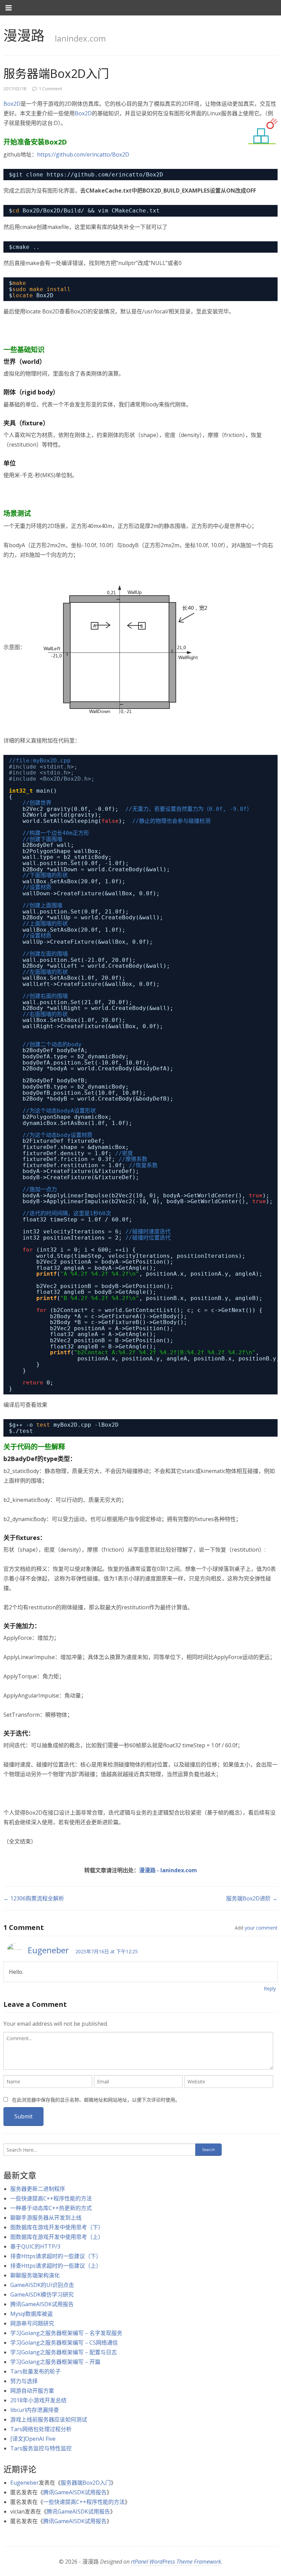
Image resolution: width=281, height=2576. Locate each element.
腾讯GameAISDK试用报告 (42, 2304)
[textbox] (138, 2051)
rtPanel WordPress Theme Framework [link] (176, 2562)
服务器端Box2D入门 (86, 2483)
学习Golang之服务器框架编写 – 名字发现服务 (66, 2333)
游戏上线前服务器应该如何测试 (49, 2419)
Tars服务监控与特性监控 (41, 2448)
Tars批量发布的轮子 (35, 2371)
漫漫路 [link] (24, 35)
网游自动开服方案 (32, 2391)
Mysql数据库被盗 (32, 2314)
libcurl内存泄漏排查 (35, 2410)
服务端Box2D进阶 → (252, 1898)
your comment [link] (261, 1928)
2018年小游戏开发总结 (38, 2400)
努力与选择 (24, 2381)
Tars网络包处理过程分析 (41, 2429)
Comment (50, 89)
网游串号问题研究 (32, 2323)
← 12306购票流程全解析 (34, 1898)
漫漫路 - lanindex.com (168, 1870)
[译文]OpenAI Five (33, 2439)
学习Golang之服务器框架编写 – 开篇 (55, 2362)
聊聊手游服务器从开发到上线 (46, 2218)
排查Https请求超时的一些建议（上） (56, 2266)
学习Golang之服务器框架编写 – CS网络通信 (64, 2343)
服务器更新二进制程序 (38, 2189)
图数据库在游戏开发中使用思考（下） (57, 2227)
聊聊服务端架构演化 (35, 2275)
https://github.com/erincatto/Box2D (83, 154)
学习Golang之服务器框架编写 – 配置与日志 (64, 2352)
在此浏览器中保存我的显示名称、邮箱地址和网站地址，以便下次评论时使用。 (96, 2100)
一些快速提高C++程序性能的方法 (51, 2198)
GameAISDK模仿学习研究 (42, 2295)
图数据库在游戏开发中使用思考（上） (57, 2237)
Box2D (12, 104)
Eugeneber (48, 1950)
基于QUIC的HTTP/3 (35, 2246)
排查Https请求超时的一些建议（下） (56, 2256)
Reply (270, 1988)
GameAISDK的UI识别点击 (42, 2285)
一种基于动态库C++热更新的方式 (51, 2208)
